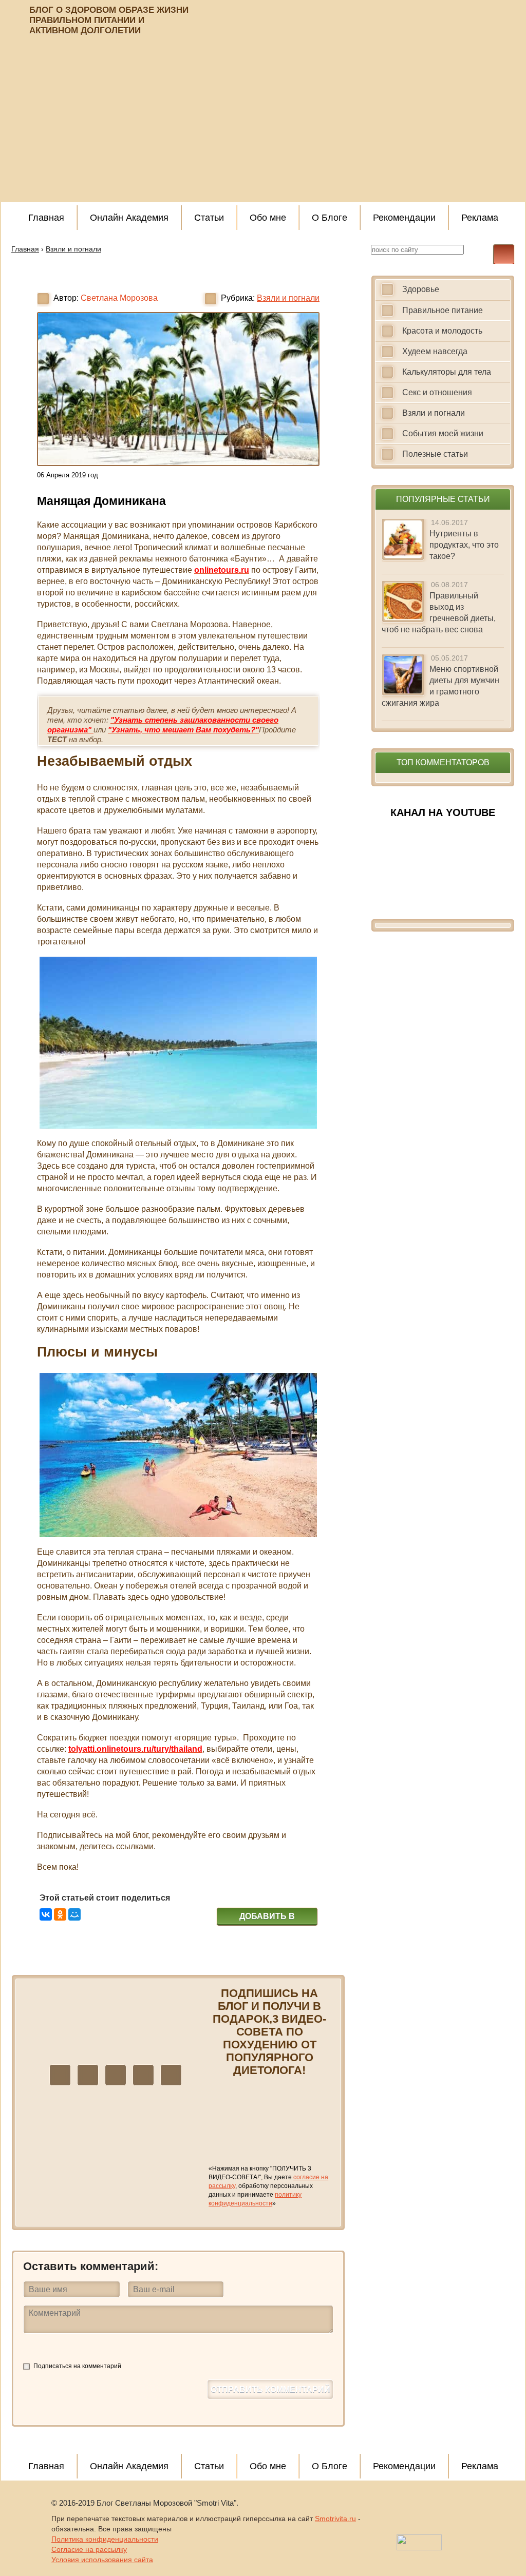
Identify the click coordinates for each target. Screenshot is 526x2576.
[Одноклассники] (60, 1914)
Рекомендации (404, 218)
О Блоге (330, 218)
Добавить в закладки (267, 1918)
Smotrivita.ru (335, 2519)
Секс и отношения (437, 392)
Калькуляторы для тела (447, 372)
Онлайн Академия (129, 218)
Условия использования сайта (102, 2560)
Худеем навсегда (435, 351)
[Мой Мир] (74, 1914)
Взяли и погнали (288, 298)
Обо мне (268, 218)
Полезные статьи (435, 454)
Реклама (480, 218)
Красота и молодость (442, 331)
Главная (46, 218)
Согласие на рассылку (89, 2549)
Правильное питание (443, 310)
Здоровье (421, 289)
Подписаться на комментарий (77, 2366)
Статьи (209, 218)
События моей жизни (443, 433)
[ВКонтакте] (46, 1914)
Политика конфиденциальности (105, 2539)
